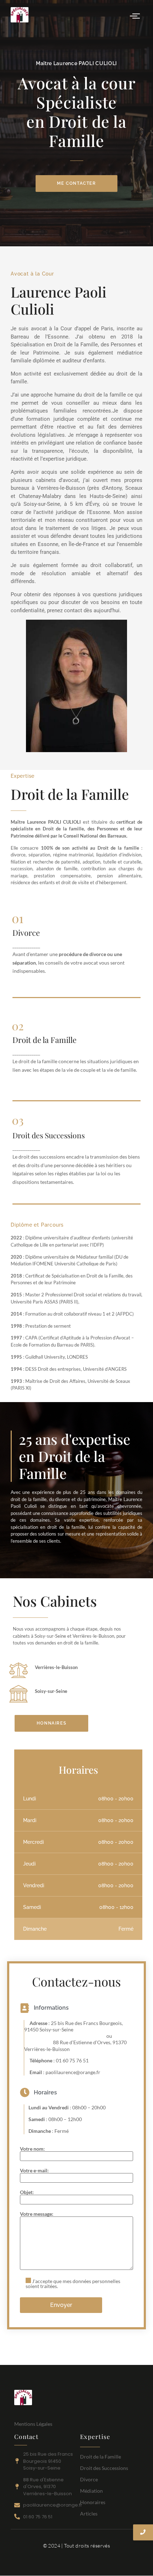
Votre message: (37, 2214)
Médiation (91, 2491)
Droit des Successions (104, 2468)
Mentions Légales (33, 2424)
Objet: (27, 2192)
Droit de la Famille (101, 2457)
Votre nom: (32, 2149)
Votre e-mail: (34, 2171)
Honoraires (93, 2502)
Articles (89, 2514)
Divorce (89, 2479)
